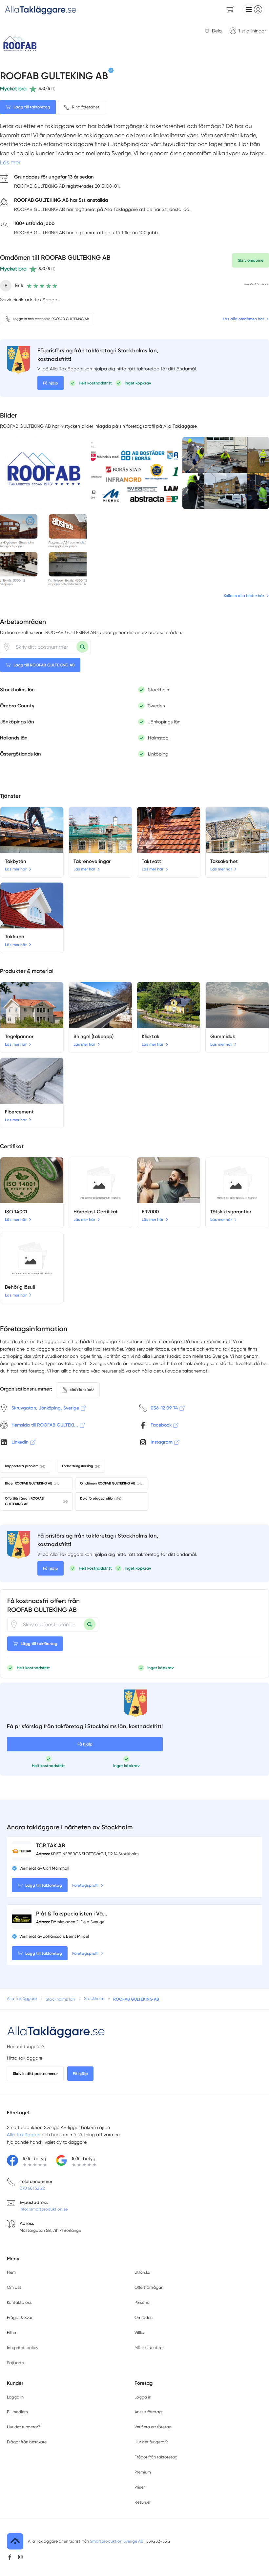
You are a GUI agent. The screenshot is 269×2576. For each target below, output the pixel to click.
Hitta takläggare (25, 2058)
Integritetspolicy (22, 2348)
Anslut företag (148, 2412)
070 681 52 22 (32, 2188)
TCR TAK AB (51, 1845)
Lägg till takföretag (32, 107)
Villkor (140, 2333)
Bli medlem (17, 2412)
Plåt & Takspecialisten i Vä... (72, 1913)
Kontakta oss (19, 2302)
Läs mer (10, 162)
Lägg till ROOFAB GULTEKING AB (44, 665)
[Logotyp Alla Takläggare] (56, 2031)
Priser (140, 2487)
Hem (11, 2272)
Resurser (143, 2502)
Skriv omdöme (251, 260)
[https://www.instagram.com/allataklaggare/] (20, 2557)
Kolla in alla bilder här (244, 596)
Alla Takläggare (24, 2135)
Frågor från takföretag (156, 2457)
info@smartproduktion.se (44, 2209)
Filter (12, 2333)
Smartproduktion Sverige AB (117, 2541)
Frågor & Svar (20, 2317)
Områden (144, 2317)
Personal (143, 2302)
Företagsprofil (85, 1885)
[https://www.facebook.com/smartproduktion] (10, 2557)
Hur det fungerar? (26, 2046)
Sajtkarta (16, 2363)
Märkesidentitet (149, 2348)
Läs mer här (16, 869)
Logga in (15, 2397)
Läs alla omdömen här (243, 319)
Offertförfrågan (149, 2287)
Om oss (14, 2287)
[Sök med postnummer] (82, 647)
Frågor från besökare (27, 2442)
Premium (143, 2472)
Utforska (142, 2272)
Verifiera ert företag (153, 2427)
